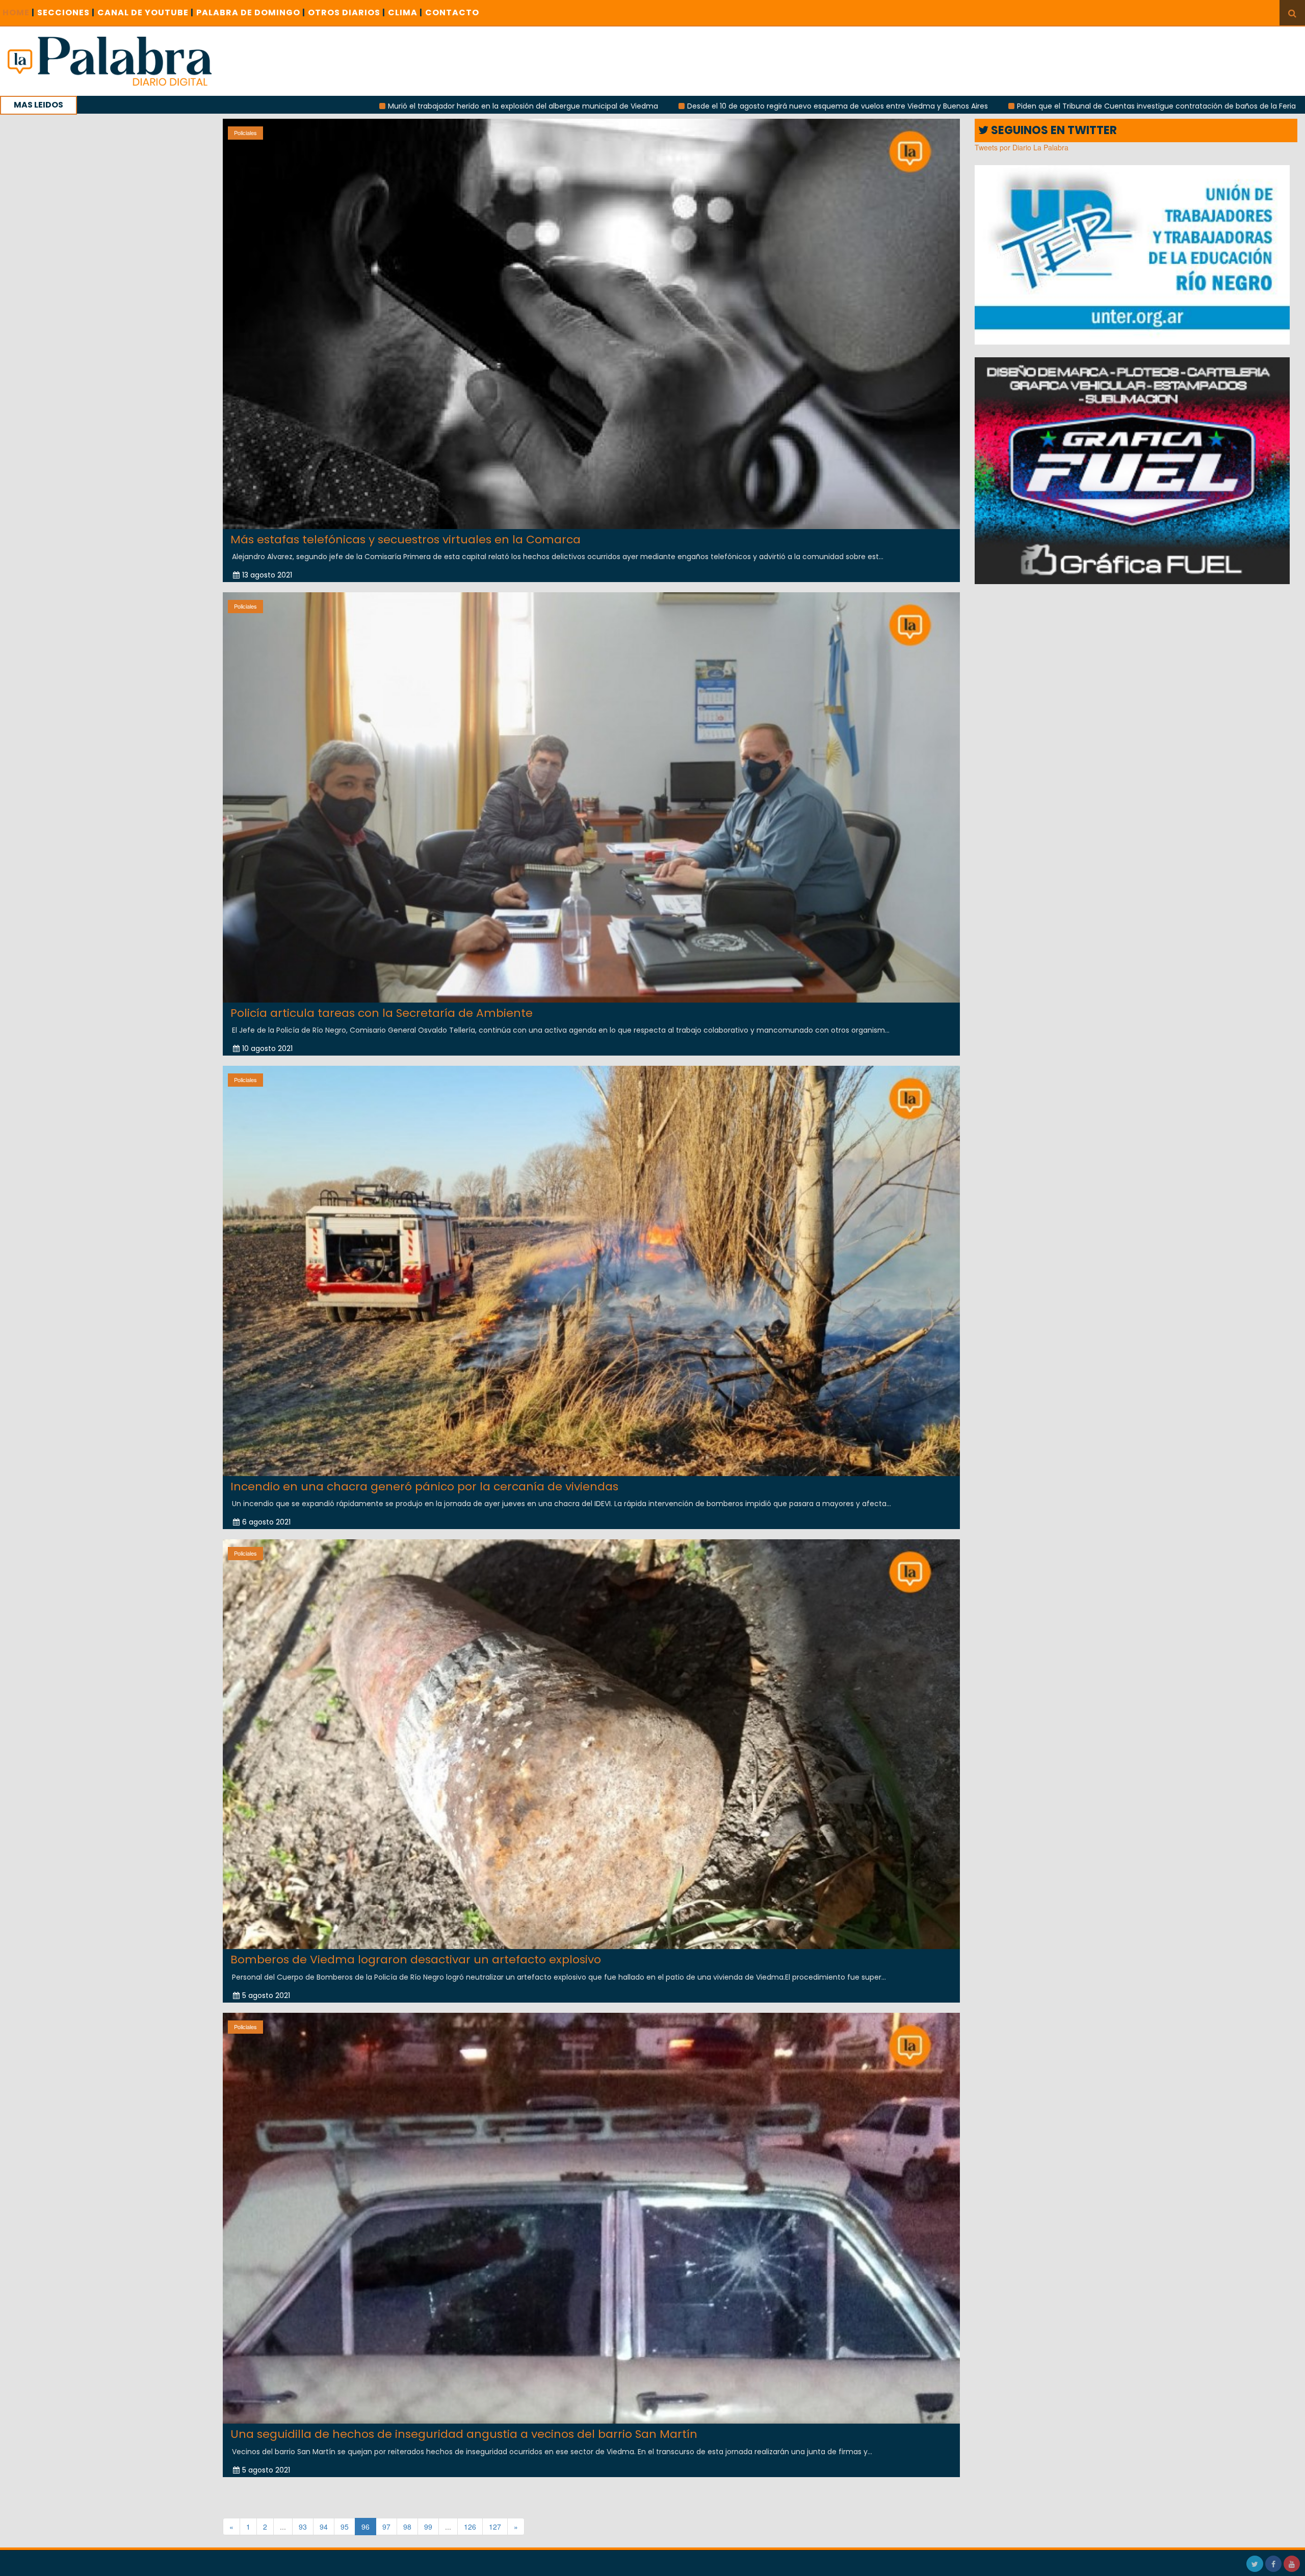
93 (303, 2527)
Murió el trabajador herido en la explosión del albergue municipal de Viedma (245, 106)
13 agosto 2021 (267, 575)
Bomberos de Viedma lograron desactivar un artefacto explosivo (416, 1960)
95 (345, 2527)
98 (407, 2527)
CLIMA (405, 12)
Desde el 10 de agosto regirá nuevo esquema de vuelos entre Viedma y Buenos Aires (560, 106)
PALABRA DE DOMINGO (251, 12)
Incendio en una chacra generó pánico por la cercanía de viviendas (424, 1487)
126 (470, 2527)
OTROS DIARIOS (347, 12)
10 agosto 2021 (267, 1048)
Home (19, 12)
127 (495, 2527)
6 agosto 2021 (266, 1522)
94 (324, 2527)
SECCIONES (66, 12)
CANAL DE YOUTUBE (146, 12)
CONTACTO (452, 12)
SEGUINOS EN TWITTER (1053, 130)
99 (428, 2527)
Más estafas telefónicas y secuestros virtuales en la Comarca (406, 540)
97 (386, 2527)
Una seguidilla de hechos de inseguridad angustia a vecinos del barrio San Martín (464, 2434)
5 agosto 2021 (266, 1995)
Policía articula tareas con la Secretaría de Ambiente (382, 1013)
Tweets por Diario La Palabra (1022, 147)
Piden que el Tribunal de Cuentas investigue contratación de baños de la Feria (879, 106)
